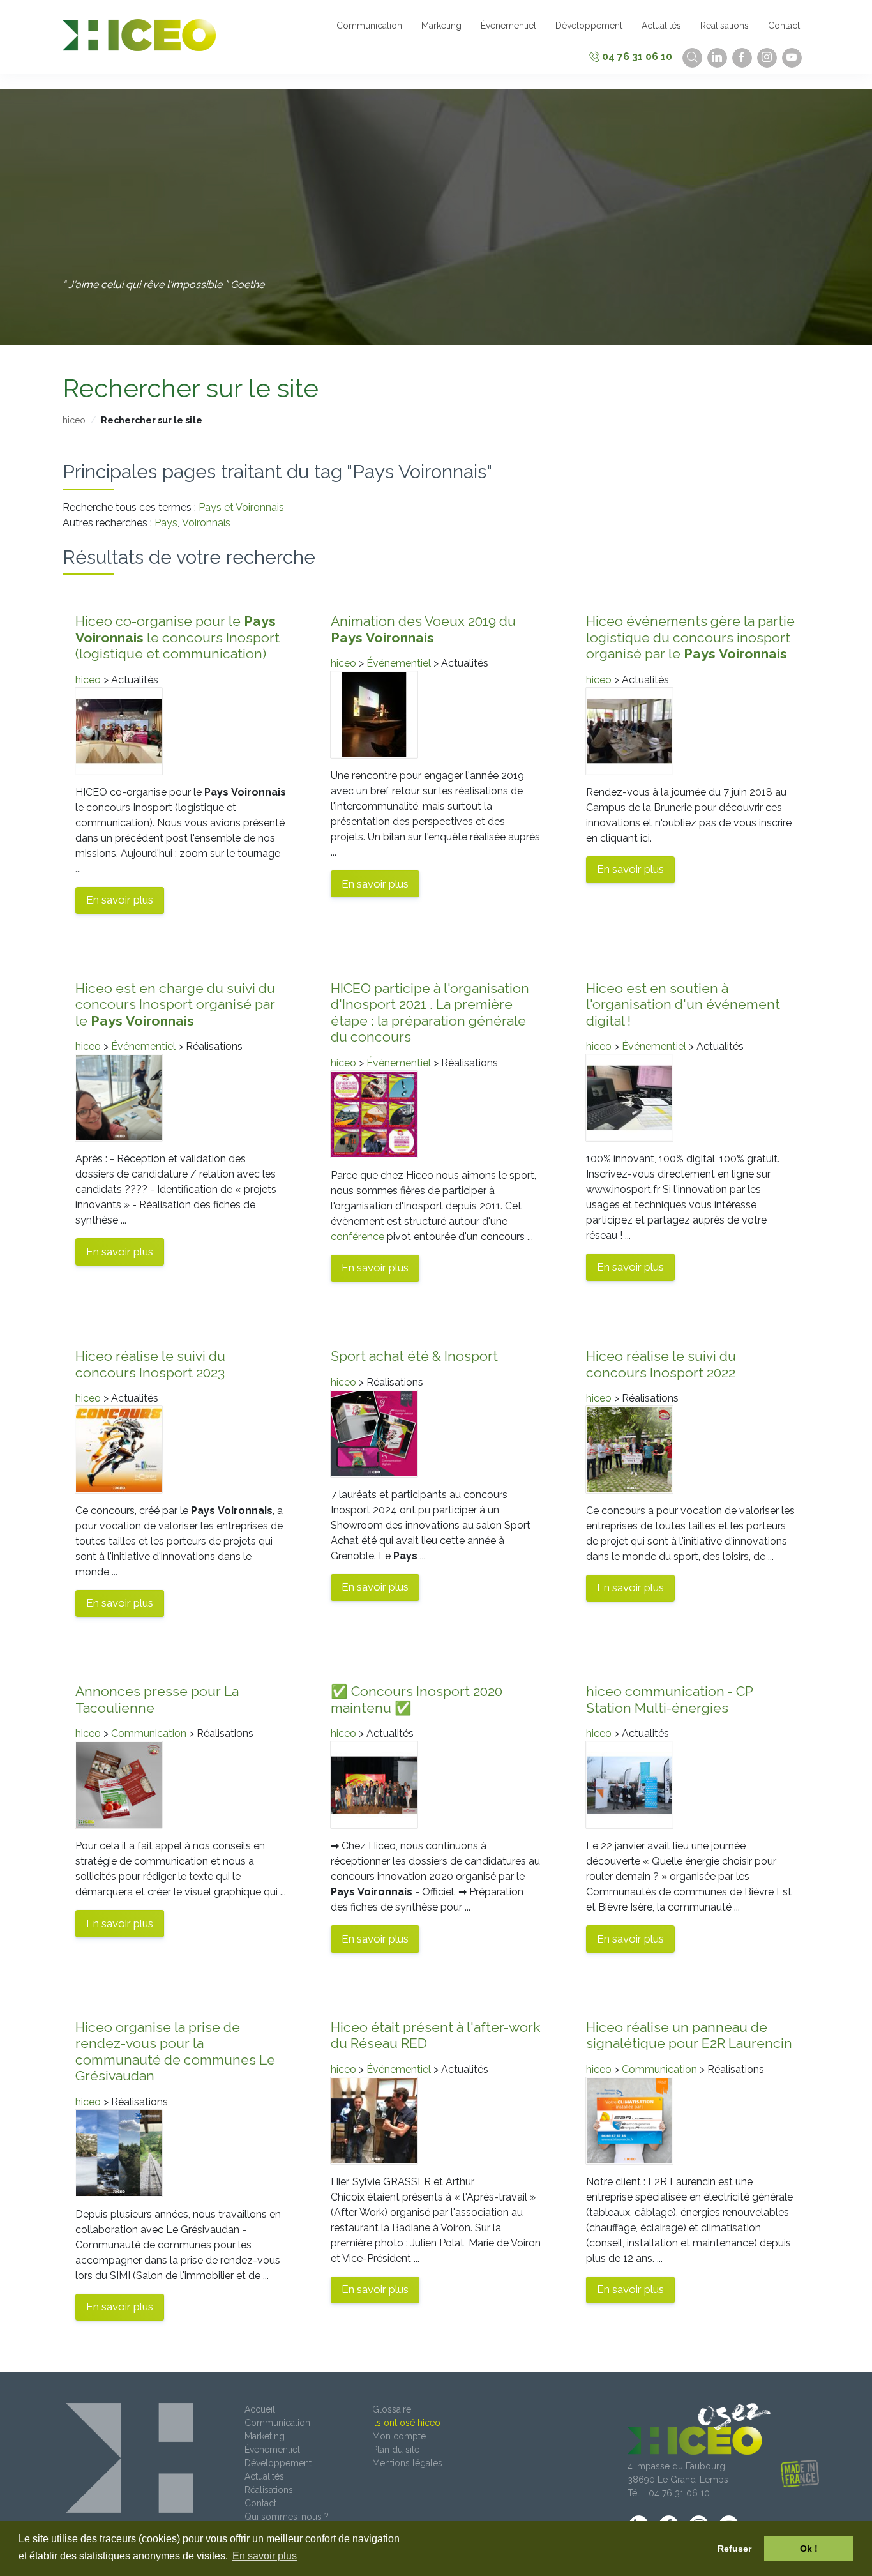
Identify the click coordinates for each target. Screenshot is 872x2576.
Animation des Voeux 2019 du (423, 629)
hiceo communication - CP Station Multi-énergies (669, 1700)
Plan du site (396, 2450)
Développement (278, 2463)
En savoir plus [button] (265, 2556)
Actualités (264, 2476)
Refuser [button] (734, 2549)
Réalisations (269, 2490)
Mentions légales (407, 2463)
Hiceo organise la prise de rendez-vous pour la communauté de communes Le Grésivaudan (175, 2052)
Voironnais (206, 523)
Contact (260, 2503)
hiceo (74, 420)
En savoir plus (120, 900)
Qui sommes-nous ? (287, 2517)
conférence (357, 1237)
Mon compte (399, 2436)
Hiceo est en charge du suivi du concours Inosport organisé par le (175, 1004)
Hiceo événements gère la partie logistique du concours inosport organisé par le (690, 637)
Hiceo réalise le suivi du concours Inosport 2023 (150, 1364)
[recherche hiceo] (692, 58)
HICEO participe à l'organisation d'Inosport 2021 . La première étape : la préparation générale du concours (430, 1013)
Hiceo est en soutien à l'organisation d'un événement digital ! (683, 1004)
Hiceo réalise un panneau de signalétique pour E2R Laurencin (689, 2035)
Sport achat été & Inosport (414, 1356)
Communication (149, 1733)
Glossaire (392, 2409)
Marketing (265, 2436)
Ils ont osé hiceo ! (409, 2423)
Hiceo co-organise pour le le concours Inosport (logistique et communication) (177, 637)
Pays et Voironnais (241, 507)
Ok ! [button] (809, 2549)
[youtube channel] (792, 58)
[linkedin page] (717, 58)
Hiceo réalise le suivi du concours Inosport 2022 (661, 1364)
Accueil (260, 2409)
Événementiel (399, 663)
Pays (166, 523)
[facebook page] (742, 58)
